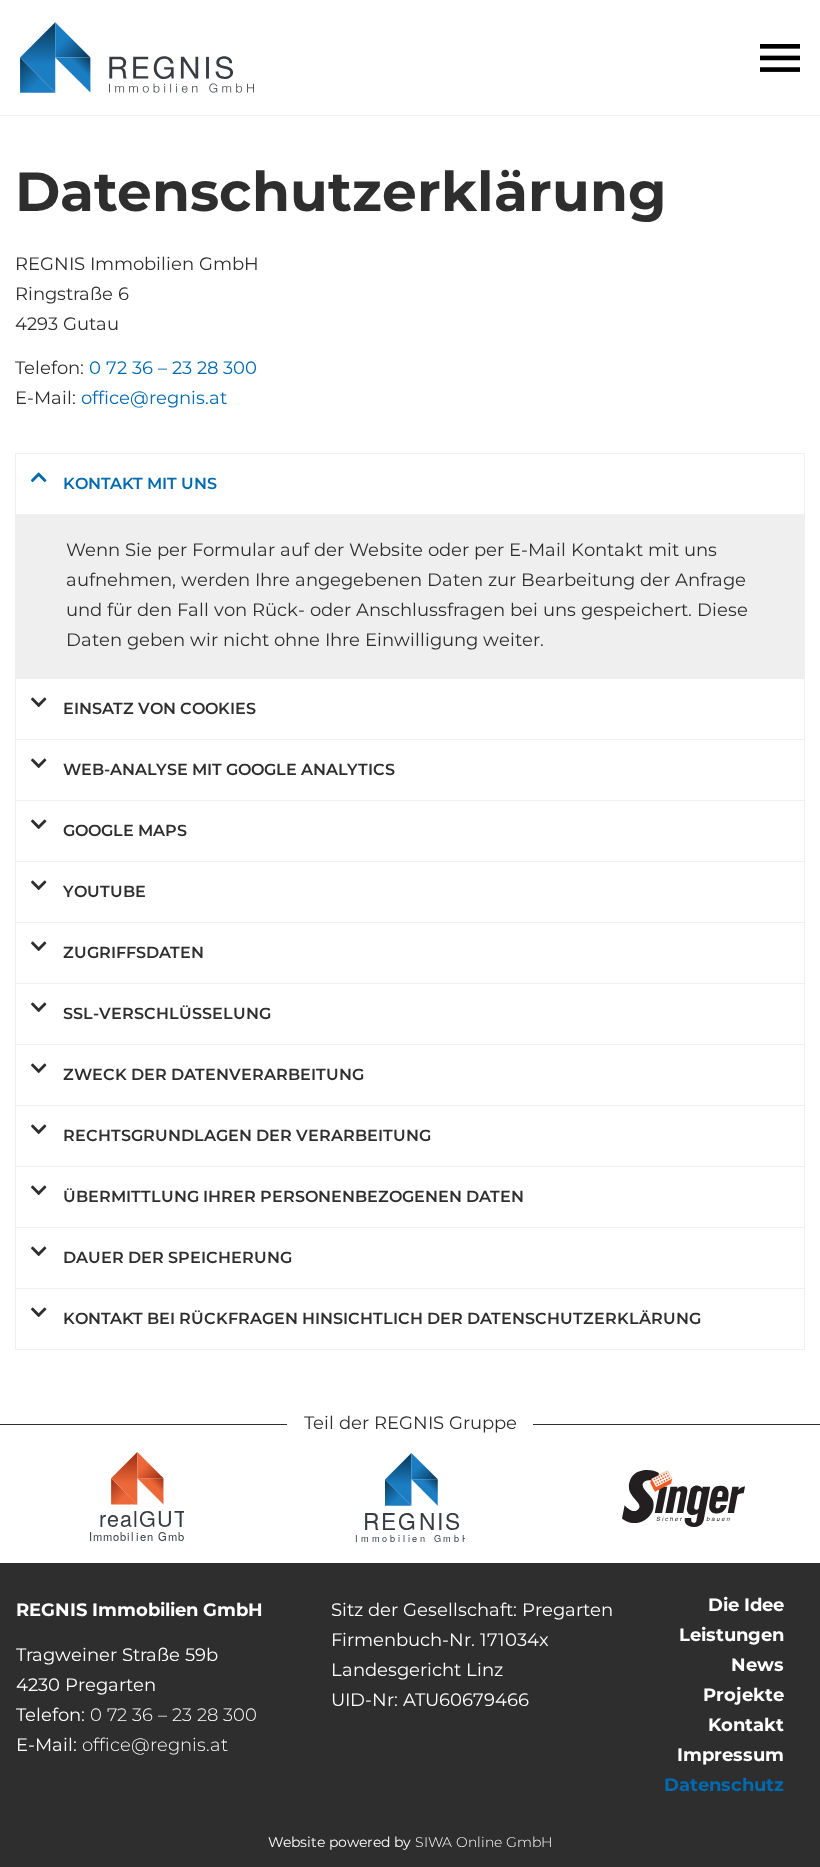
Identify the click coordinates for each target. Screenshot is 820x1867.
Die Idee (746, 1605)
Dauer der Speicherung (177, 1257)
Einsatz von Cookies (159, 708)
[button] (780, 58)
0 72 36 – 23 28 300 (173, 368)
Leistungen (731, 1635)
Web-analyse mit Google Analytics (229, 769)
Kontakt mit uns (140, 483)
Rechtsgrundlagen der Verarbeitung (247, 1135)
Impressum (730, 1755)
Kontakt (746, 1725)
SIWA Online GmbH (483, 1842)
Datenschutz (724, 1785)
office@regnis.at (154, 398)
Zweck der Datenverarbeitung (213, 1074)
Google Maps (125, 830)
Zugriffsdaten (133, 952)
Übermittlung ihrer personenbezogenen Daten (293, 1196)
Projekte (743, 1695)
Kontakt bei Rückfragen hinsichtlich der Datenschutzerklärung (382, 1318)
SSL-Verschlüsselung (167, 1013)
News (757, 1665)
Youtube (104, 891)
